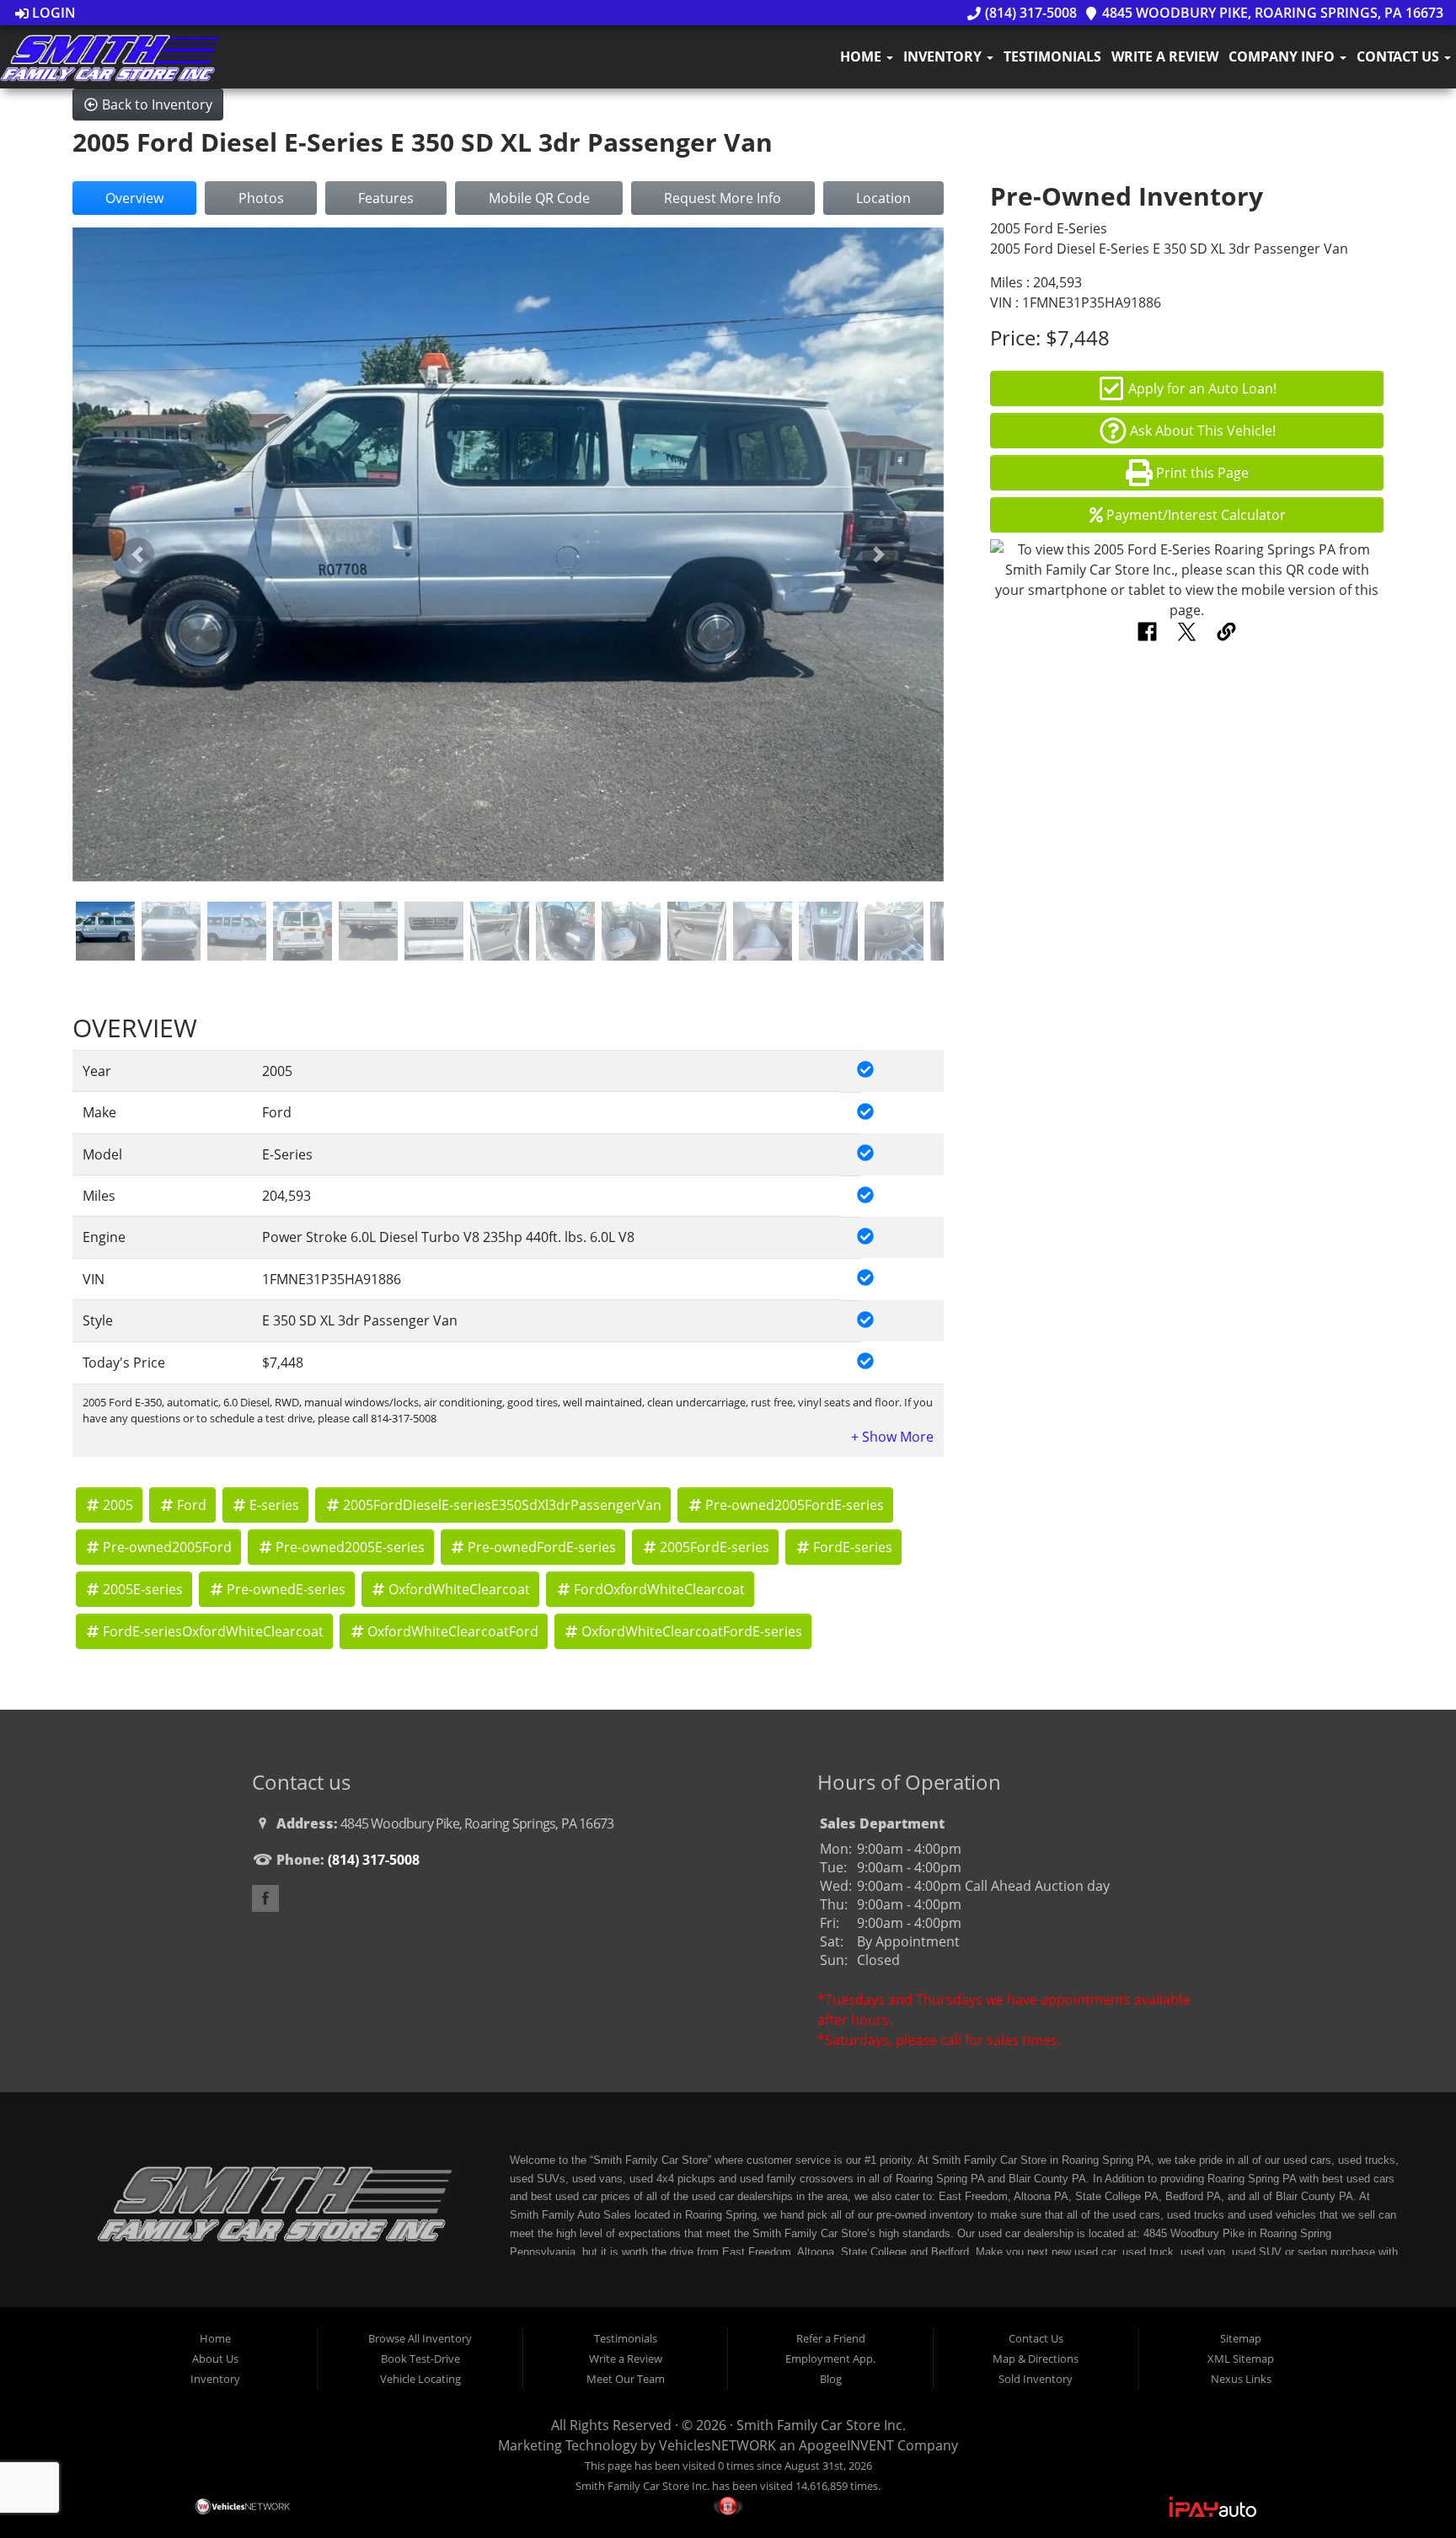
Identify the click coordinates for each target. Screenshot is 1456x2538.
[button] (138, 554)
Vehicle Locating (420, 2379)
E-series (274, 1505)
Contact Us (1400, 56)
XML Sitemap (1241, 2359)
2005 (118, 1505)
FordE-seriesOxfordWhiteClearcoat (213, 1631)
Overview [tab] (134, 198)
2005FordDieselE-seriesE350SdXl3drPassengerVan (502, 1505)
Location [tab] (883, 198)
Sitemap (1241, 2338)
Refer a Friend (831, 2338)
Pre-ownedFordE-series (542, 1547)
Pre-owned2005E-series (350, 1547)
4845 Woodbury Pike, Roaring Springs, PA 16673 (1271, 13)
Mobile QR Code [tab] (539, 198)
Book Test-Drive (420, 2359)
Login (52, 13)
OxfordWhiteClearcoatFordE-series (692, 1631)
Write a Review (1165, 56)
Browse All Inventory (420, 2338)
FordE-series (853, 1547)
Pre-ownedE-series (286, 1589)
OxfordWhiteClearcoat (459, 1589)
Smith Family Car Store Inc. (821, 2425)
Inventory (944, 56)
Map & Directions (1036, 2359)
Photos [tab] (261, 198)
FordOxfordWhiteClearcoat (659, 1589)
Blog (831, 2379)
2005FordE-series (715, 1547)
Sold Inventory (1036, 2379)
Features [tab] (386, 198)
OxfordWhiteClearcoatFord (453, 1631)
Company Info (1283, 56)
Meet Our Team (626, 2379)
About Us (215, 2359)
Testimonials (1052, 56)
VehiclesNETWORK (717, 2445)
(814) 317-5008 (1029, 13)
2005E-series (143, 1589)
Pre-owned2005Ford (167, 1547)
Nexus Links (1241, 2379)
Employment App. (830, 2359)
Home (862, 56)
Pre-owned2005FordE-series (795, 1505)
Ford (192, 1505)
